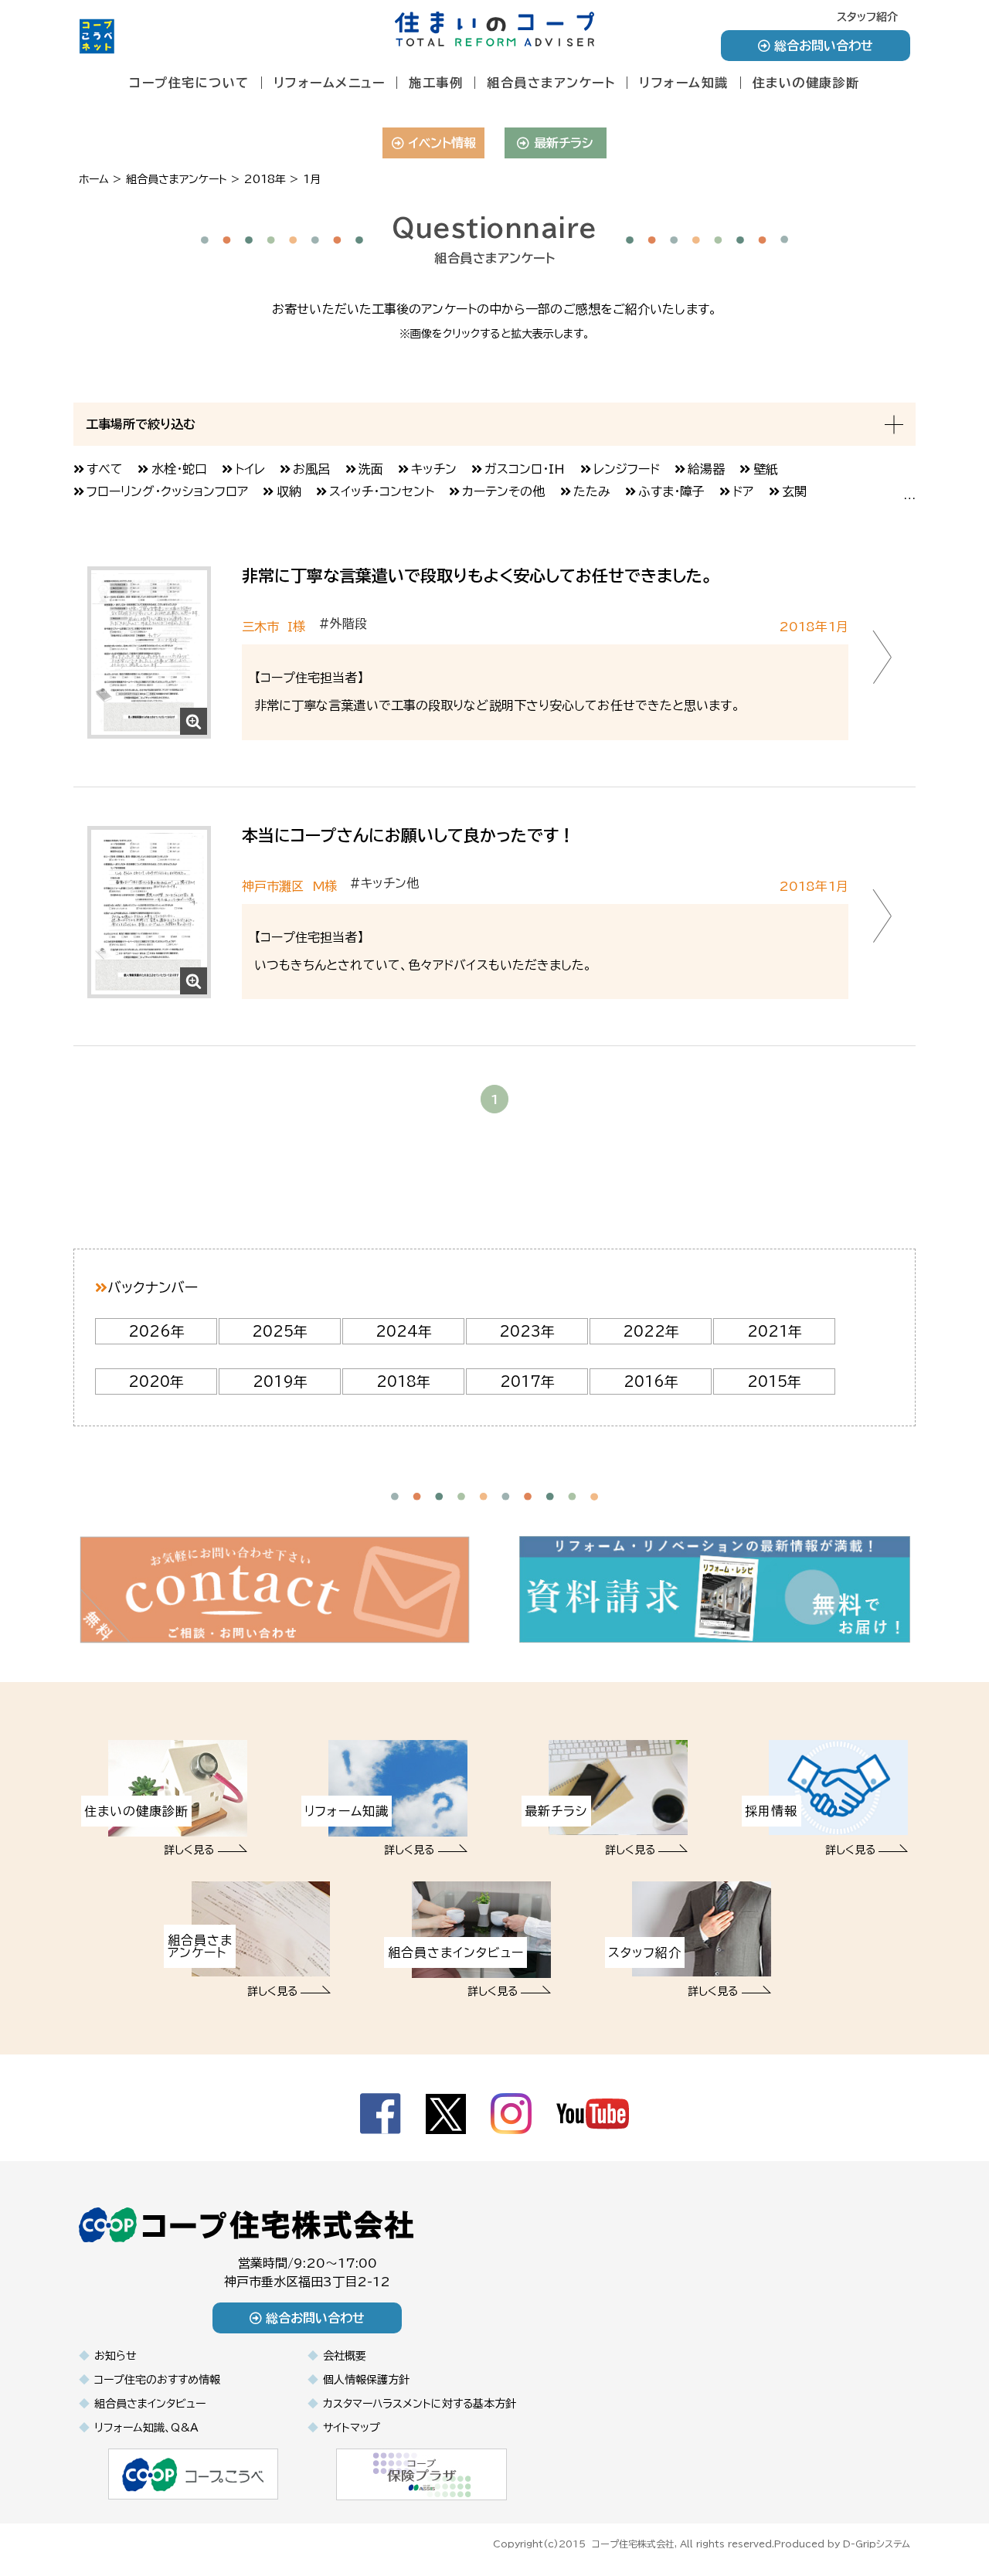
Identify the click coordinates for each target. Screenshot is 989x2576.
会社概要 (345, 2356)
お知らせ (116, 2356)
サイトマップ (352, 2428)
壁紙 (766, 469)
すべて (105, 469)
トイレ (250, 469)
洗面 (371, 469)
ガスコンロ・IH (525, 469)
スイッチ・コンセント (382, 491)
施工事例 (436, 83)
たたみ (592, 491)
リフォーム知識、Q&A (146, 2428)
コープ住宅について (189, 83)
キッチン (434, 469)
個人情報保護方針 (366, 2380)
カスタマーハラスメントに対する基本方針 (420, 2404)
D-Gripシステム (877, 2544)
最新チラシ (564, 143)
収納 (289, 491)
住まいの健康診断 (806, 83)
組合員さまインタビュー (150, 2404)
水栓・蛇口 (179, 469)
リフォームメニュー (330, 83)
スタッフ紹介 (867, 17)
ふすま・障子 (671, 491)
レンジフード (627, 469)
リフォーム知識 (684, 83)
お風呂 (311, 469)
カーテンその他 (503, 491)
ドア (743, 491)
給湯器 (706, 469)
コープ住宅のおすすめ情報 (157, 2380)
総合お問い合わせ (824, 46)
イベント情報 (442, 143)
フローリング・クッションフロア (167, 491)
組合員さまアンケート (551, 83)
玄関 (794, 491)
